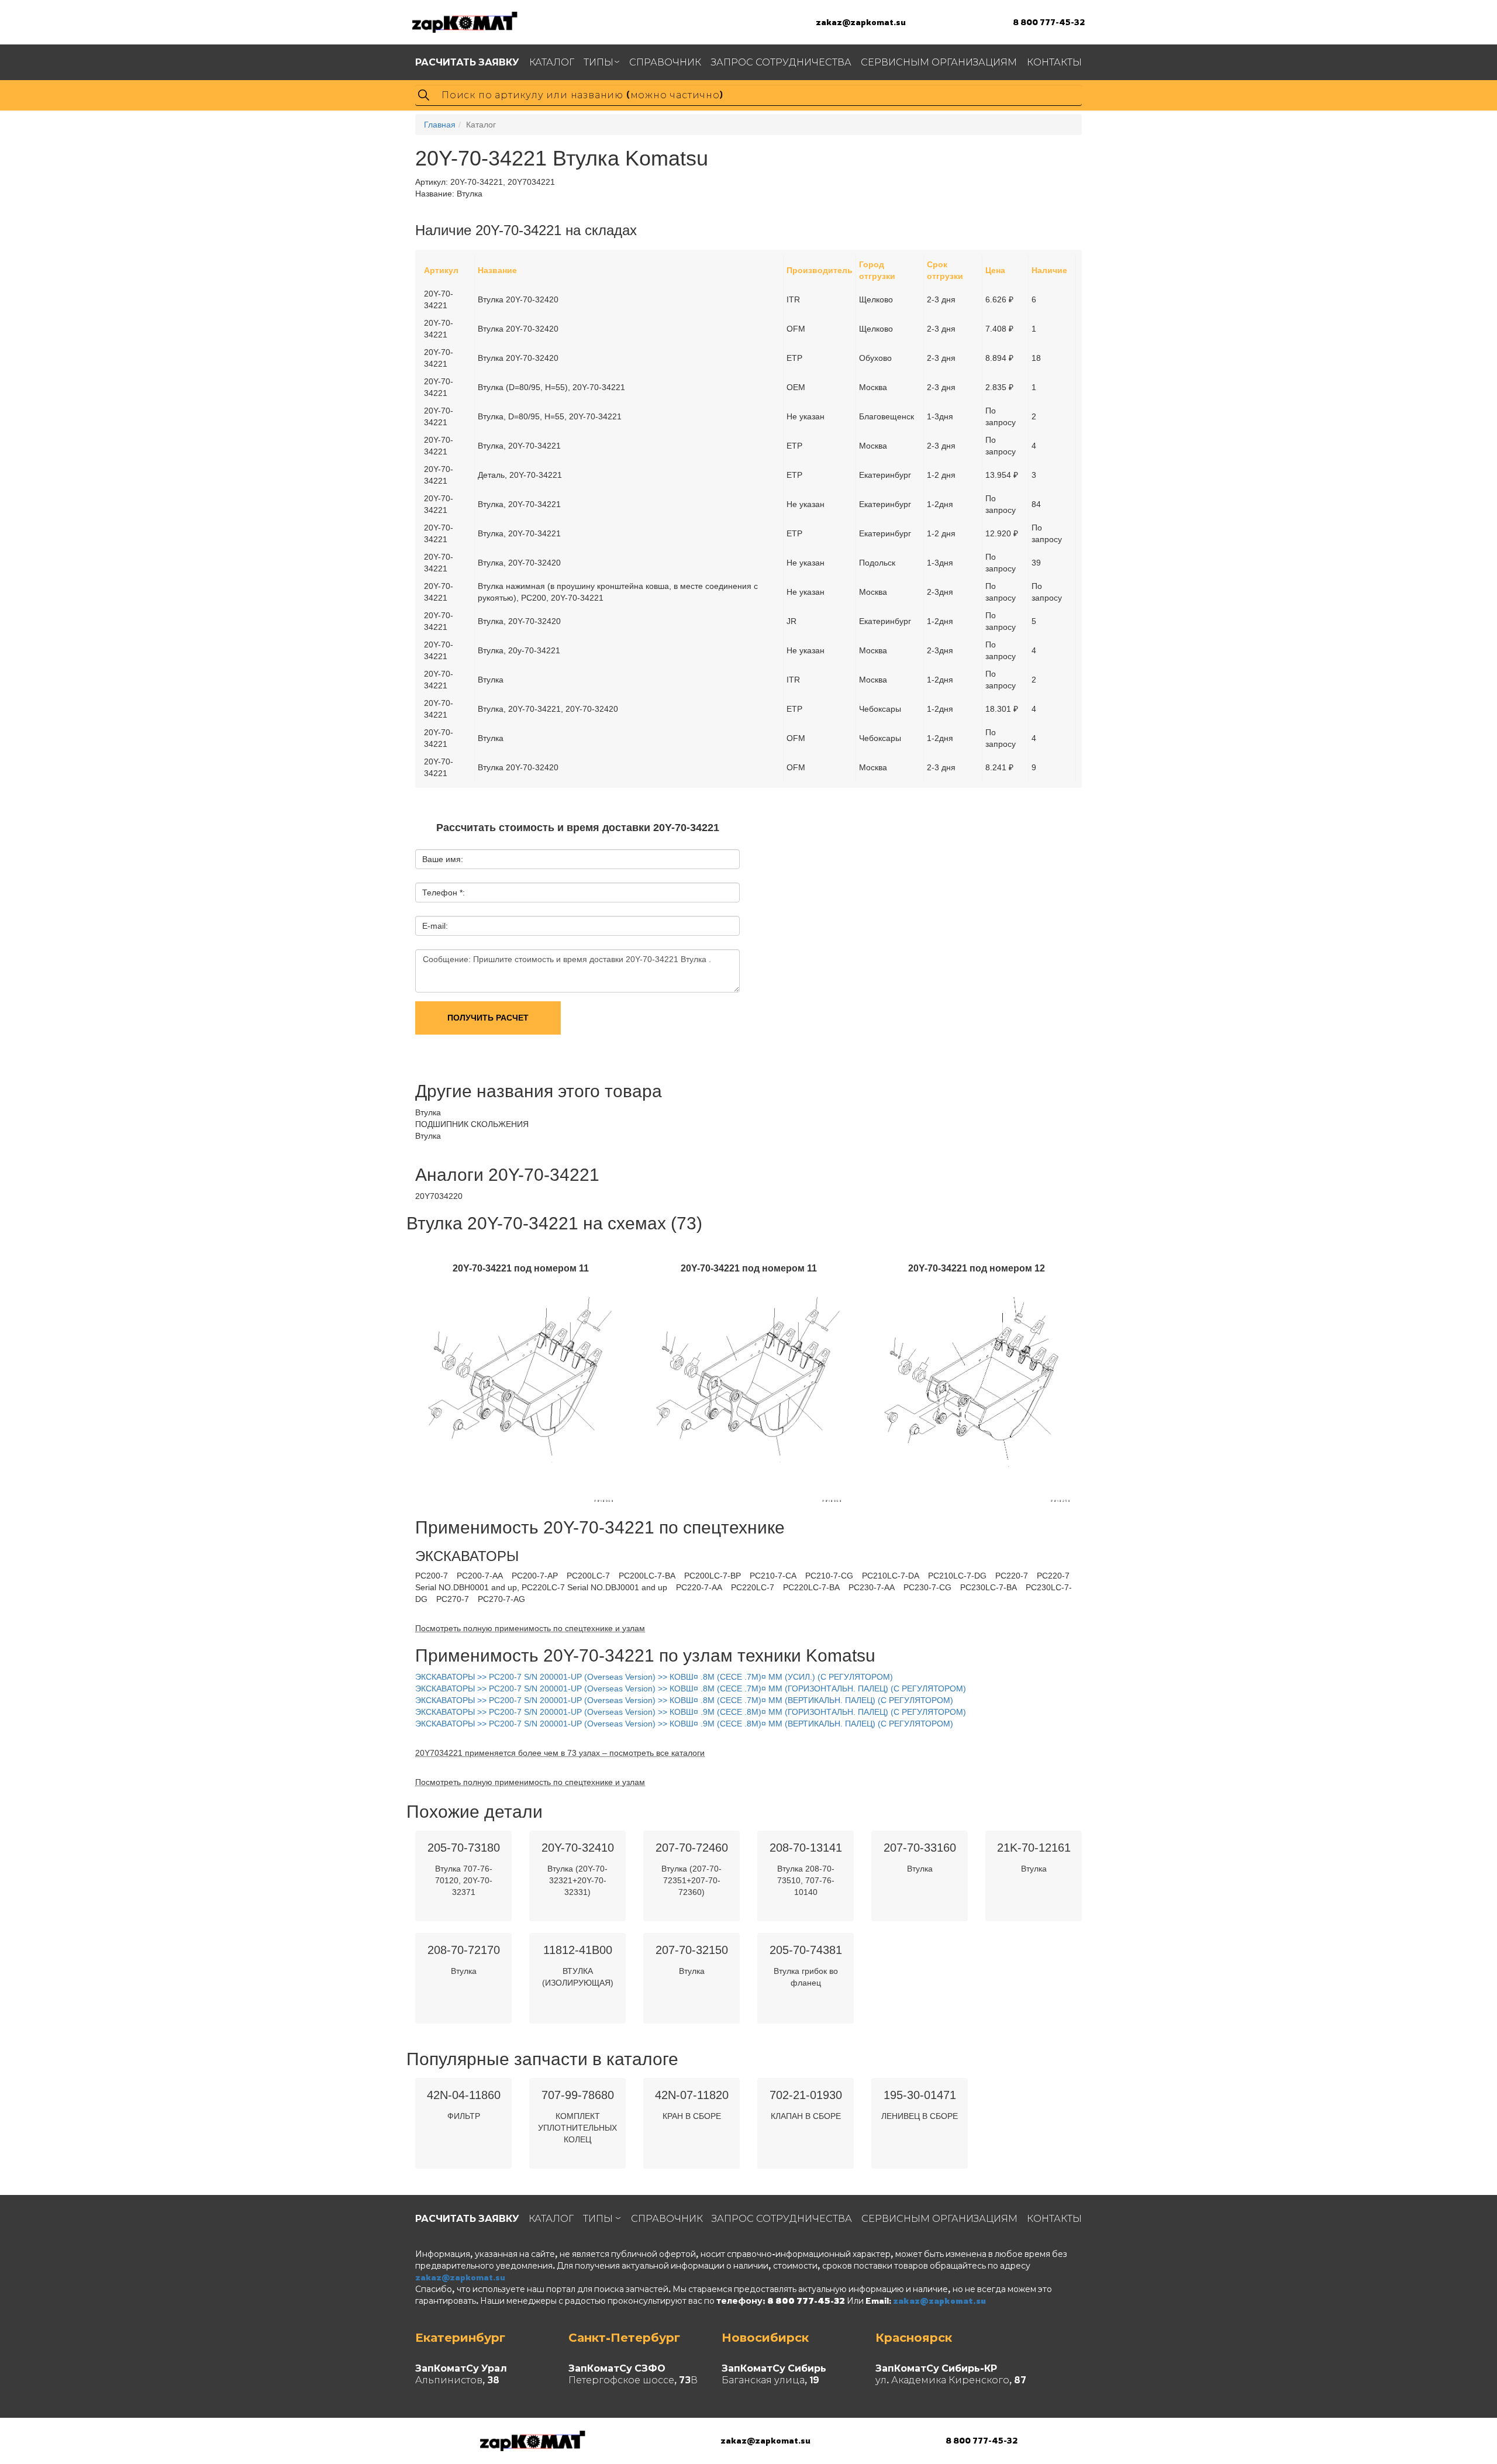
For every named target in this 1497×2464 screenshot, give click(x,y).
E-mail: (435, 926)
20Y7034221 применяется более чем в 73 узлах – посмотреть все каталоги (560, 1753)
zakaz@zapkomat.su (861, 22)
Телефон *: (444, 892)
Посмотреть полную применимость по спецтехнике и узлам (530, 1628)
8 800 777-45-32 (1049, 22)
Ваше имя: (443, 859)
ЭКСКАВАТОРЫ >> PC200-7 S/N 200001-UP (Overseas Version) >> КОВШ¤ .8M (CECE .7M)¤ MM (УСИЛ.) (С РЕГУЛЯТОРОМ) (654, 1677)
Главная (440, 125)
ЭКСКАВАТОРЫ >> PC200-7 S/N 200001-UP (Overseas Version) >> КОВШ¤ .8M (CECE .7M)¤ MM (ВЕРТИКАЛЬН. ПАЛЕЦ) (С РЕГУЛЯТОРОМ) (684, 1700)
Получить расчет (488, 1018)
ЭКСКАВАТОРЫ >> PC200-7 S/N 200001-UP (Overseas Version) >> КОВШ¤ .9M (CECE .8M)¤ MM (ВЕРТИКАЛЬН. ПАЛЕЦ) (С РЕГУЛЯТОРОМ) (684, 1724)
